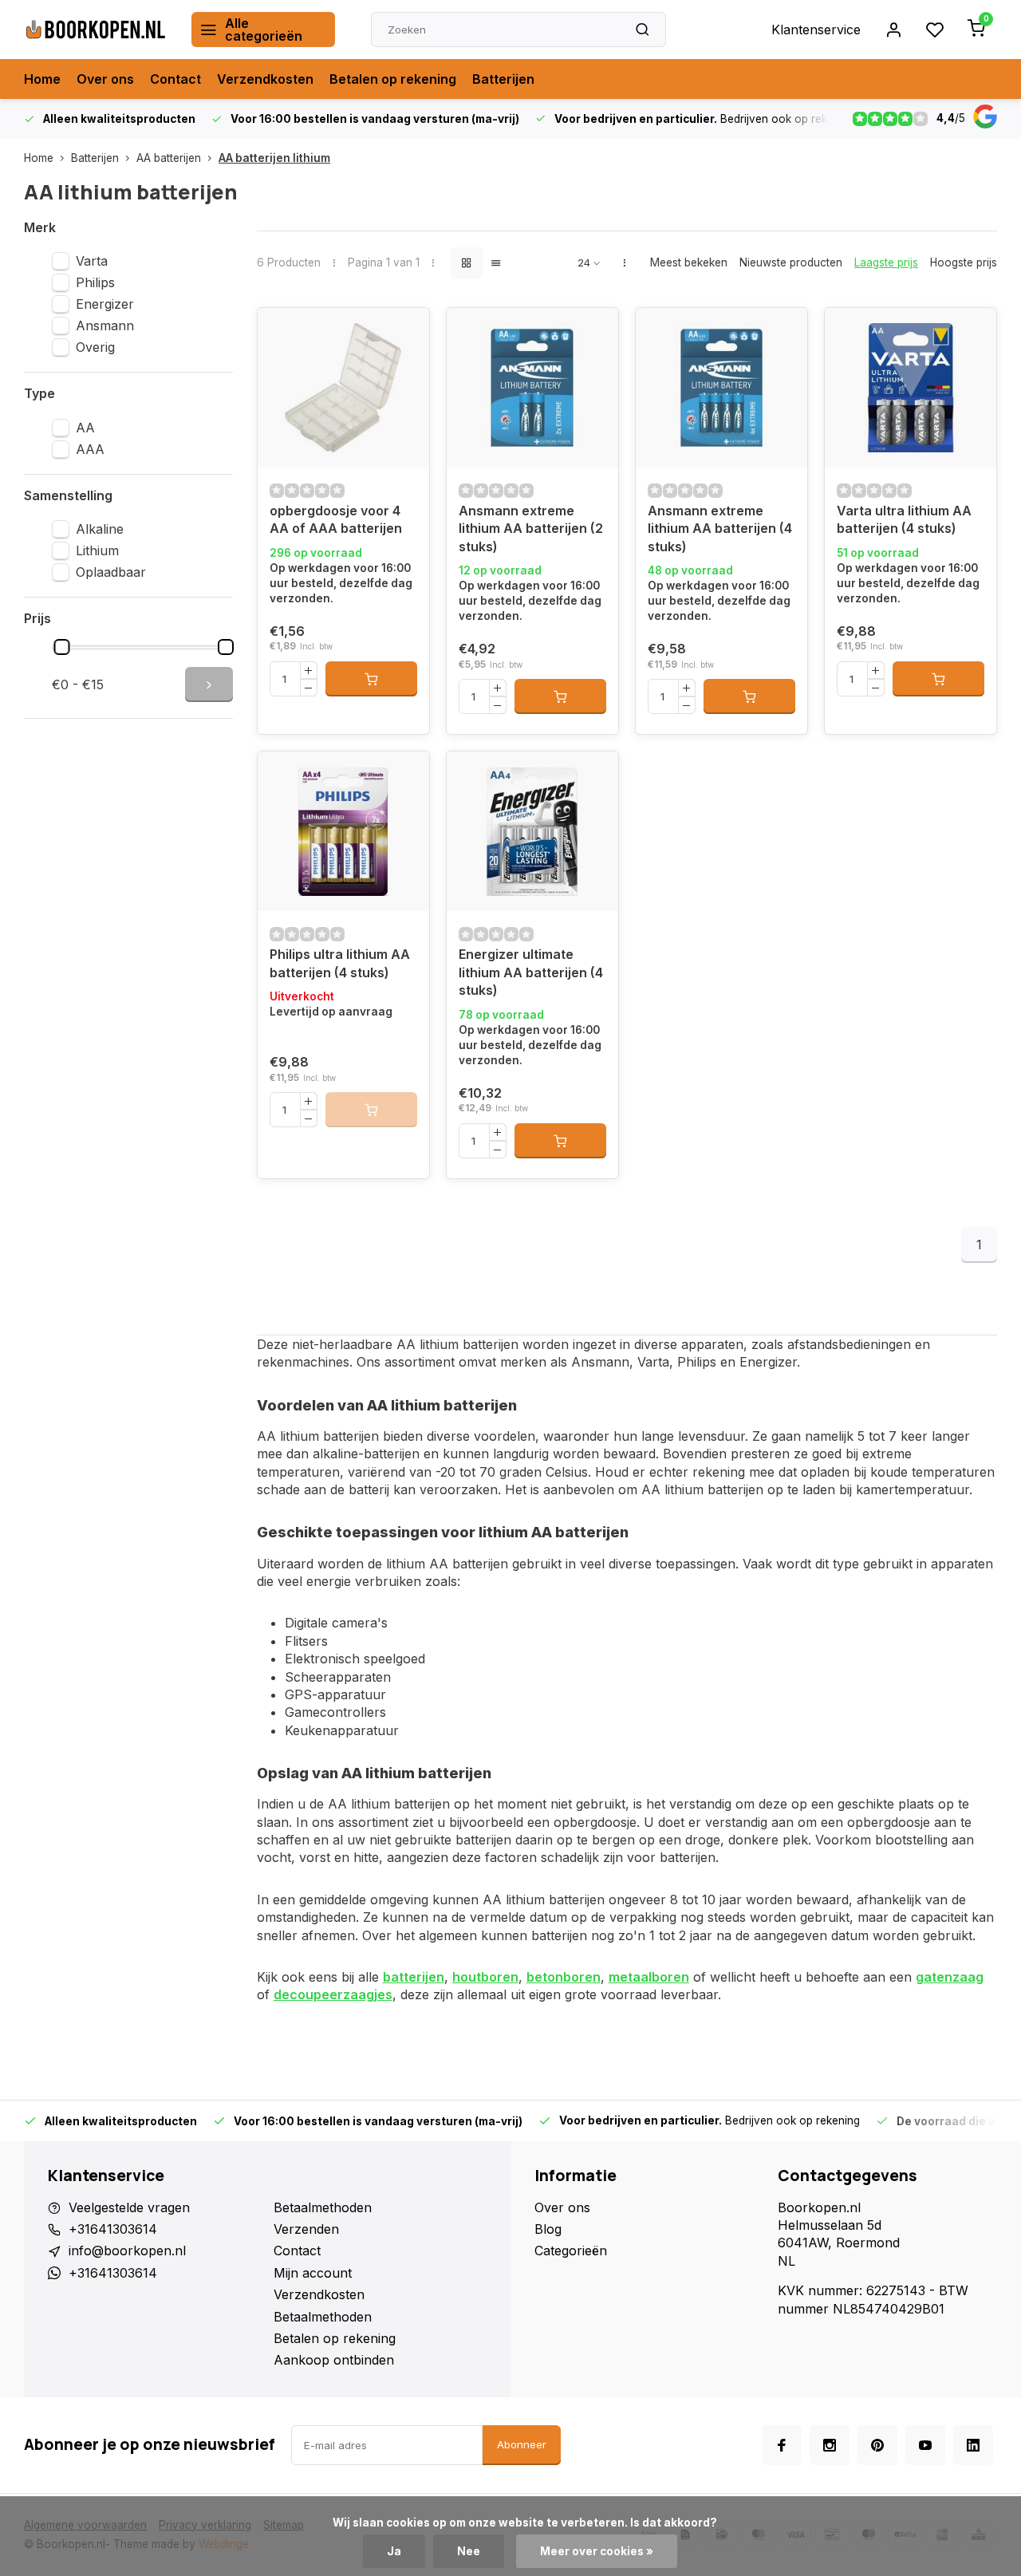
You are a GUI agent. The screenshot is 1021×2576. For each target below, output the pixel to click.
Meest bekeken (689, 262)
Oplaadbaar (111, 572)
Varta (92, 261)
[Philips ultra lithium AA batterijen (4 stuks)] (343, 831)
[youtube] (925, 2445)
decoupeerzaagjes (333, 1994)
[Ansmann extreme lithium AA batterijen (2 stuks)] (532, 388)
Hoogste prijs (964, 262)
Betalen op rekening (393, 79)
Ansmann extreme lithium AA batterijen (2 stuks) (531, 529)
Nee (469, 2551)
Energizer (105, 304)
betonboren (564, 1977)
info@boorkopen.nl (127, 2251)
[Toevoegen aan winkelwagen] (371, 679)
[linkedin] (973, 2445)
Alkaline (100, 529)
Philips (95, 282)
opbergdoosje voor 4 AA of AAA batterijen (336, 519)
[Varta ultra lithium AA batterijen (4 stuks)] (911, 388)
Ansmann (105, 325)
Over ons (105, 79)
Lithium (97, 550)
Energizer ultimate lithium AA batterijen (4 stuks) (531, 972)
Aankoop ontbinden (334, 2360)
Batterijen (503, 79)
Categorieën (571, 2251)
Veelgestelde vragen (129, 2207)
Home (42, 79)
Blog (548, 2229)
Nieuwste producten (791, 262)
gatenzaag (950, 1977)
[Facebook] (782, 2445)
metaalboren (649, 1977)
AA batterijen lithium (274, 158)
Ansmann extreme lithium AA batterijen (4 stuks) (720, 529)
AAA (90, 449)
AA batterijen (169, 158)
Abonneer (522, 2444)
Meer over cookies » (597, 2551)
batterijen (414, 1977)
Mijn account (313, 2273)
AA (85, 428)
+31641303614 (113, 2229)
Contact (175, 79)
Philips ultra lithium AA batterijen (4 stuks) (340, 963)
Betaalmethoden (323, 2207)
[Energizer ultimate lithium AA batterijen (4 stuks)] (532, 831)
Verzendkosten (265, 79)
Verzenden (306, 2229)
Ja (394, 2551)
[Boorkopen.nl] (96, 30)
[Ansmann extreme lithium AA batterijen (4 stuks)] (721, 388)
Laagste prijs (886, 262)
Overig (95, 347)
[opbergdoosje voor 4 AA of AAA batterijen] (343, 388)
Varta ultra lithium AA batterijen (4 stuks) (904, 519)
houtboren (485, 1977)
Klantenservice (816, 30)
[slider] (62, 647)
